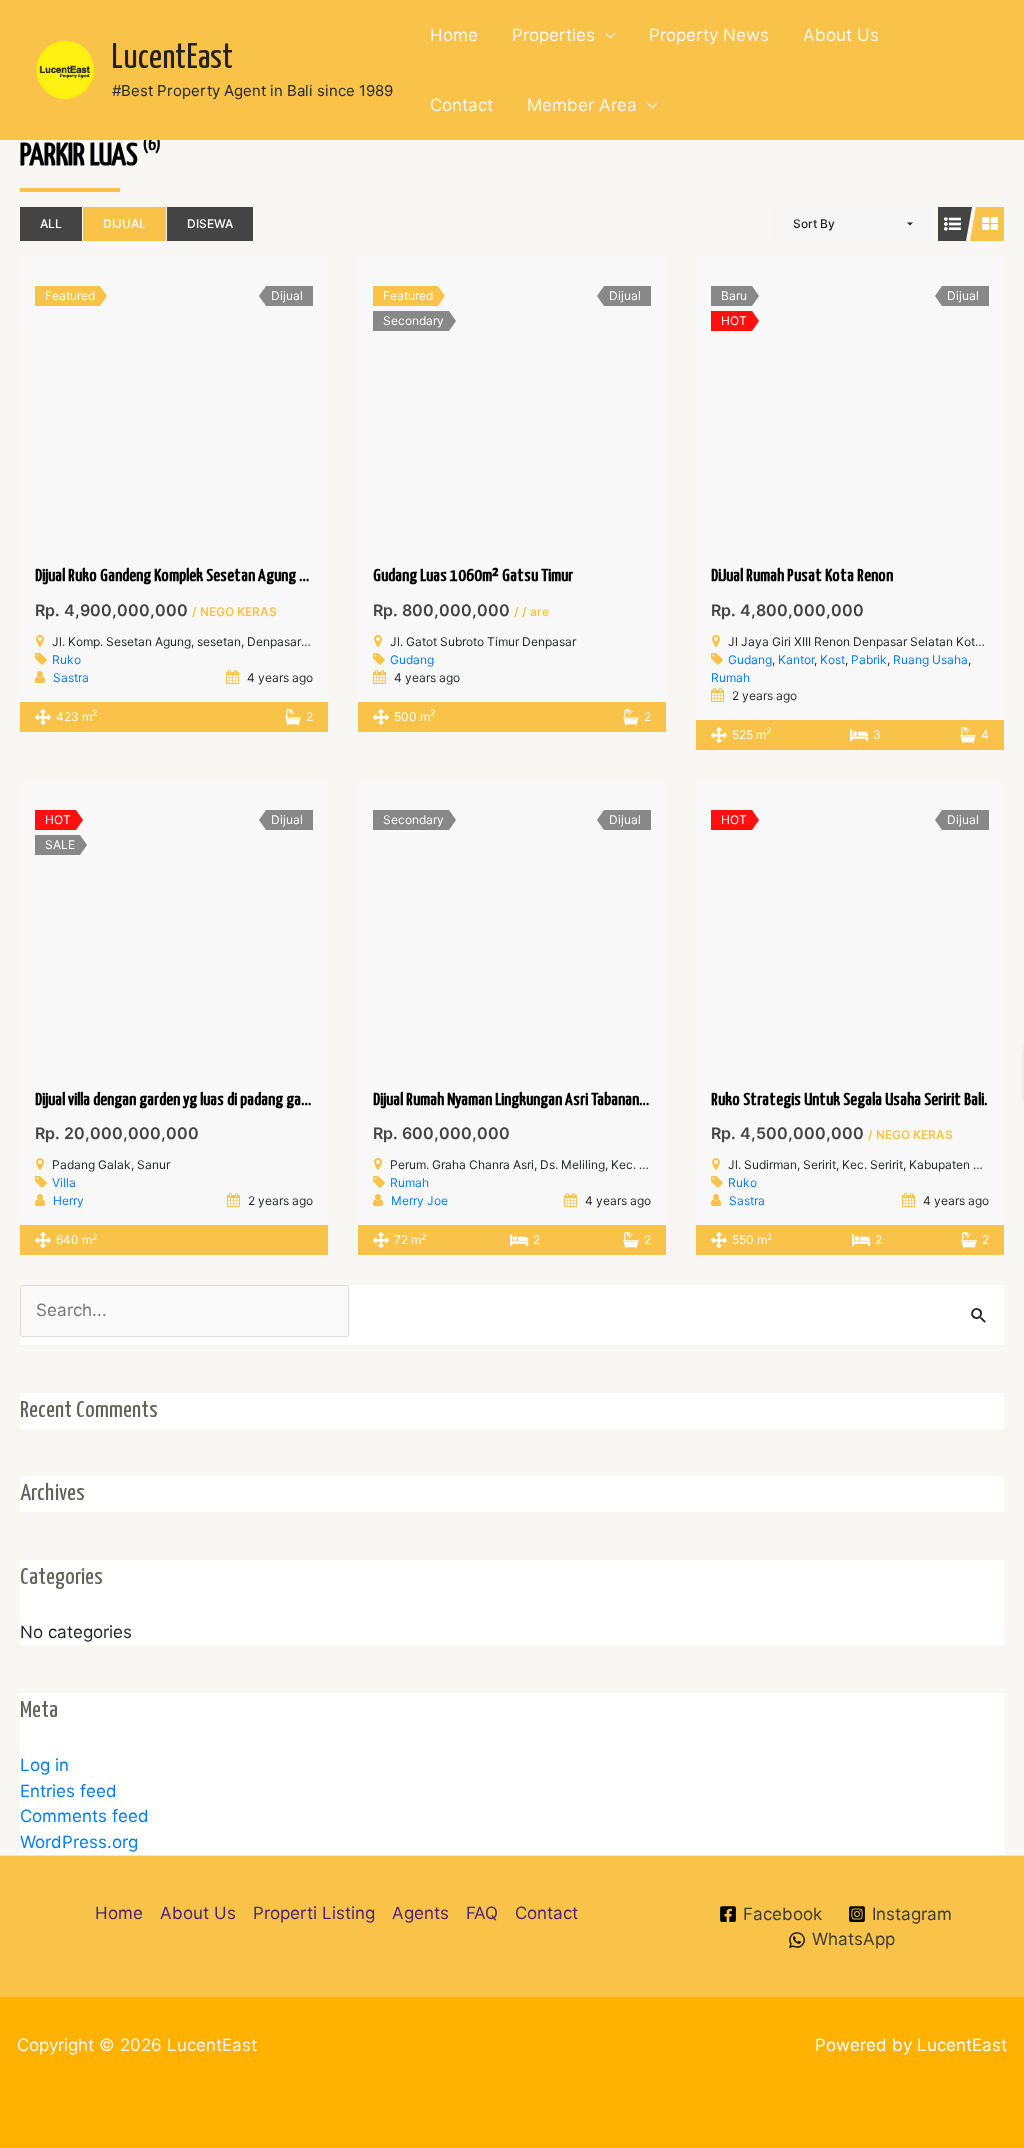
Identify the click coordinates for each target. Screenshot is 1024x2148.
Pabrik (869, 659)
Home (454, 35)
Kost (832, 659)
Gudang (412, 659)
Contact (461, 105)
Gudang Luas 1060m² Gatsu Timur (473, 576)
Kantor (796, 659)
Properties (553, 35)
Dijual (124, 223)
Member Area (582, 105)
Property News (709, 35)
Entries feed (68, 1791)
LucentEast (172, 58)
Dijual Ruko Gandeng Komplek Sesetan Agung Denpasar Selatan (218, 576)
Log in (44, 1765)
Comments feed (84, 1816)
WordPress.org (79, 1842)
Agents (420, 1913)
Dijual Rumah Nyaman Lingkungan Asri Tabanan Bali (517, 1100)
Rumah (730, 677)
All (51, 223)
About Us (841, 35)
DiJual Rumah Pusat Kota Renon (802, 576)
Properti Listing (314, 1913)
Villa (64, 1182)
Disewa (210, 223)
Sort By (814, 223)
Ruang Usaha (930, 659)
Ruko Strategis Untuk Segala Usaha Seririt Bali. (849, 1100)
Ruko (66, 659)
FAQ (482, 1913)
